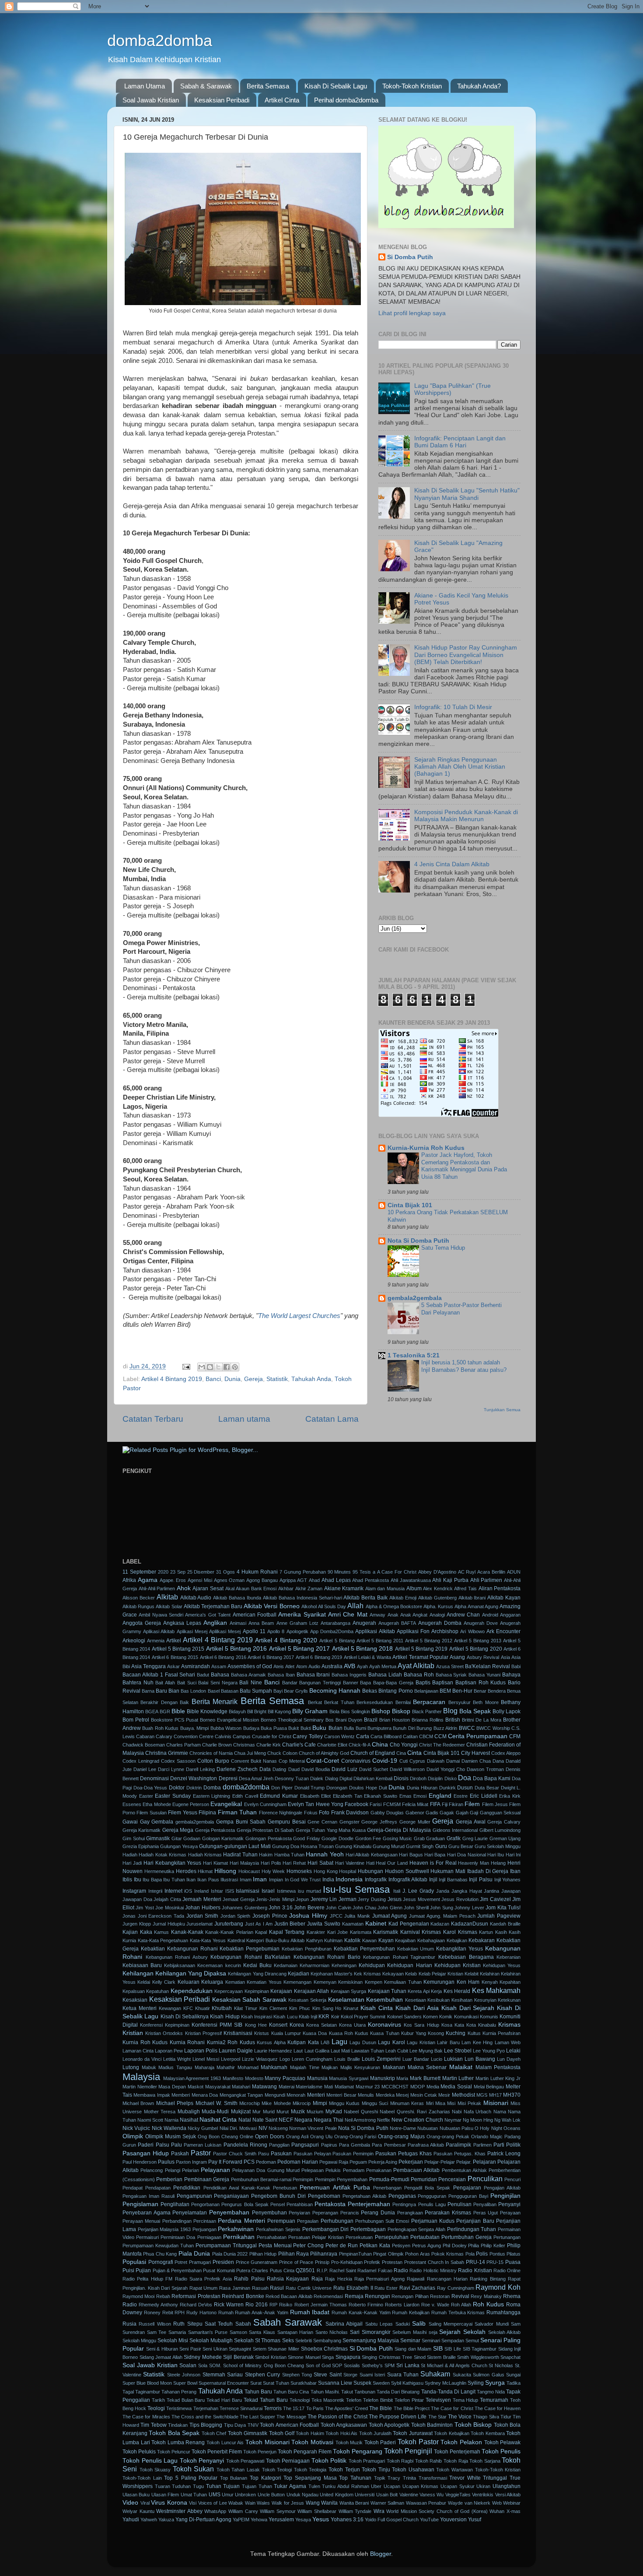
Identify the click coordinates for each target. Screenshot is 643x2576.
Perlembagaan (368, 2229)
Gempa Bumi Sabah (241, 1822)
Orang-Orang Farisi (355, 2137)
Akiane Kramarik (344, 1588)
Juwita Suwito (324, 1924)
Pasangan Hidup (146, 2153)
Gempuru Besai (287, 1822)
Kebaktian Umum (416, 1949)
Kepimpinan (257, 1991)
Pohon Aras (417, 2254)
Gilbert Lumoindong (500, 1830)
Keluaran (189, 1982)
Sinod (420, 2357)
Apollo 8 (276, 1631)
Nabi (457, 2112)
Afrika (129, 1580)
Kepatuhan (157, 1991)
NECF (286, 2120)
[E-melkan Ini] (202, 1367)
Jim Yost (145, 1908)
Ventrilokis (483, 2495)
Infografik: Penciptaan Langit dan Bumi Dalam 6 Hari (460, 442)
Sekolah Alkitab (505, 2332)
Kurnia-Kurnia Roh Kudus (426, 1148)
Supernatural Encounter (224, 2383)
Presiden (223, 2262)
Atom (302, 1666)
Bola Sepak (475, 1711)
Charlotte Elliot (332, 1745)
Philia (474, 2246)
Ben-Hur (462, 1691)
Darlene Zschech (237, 1769)
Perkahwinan (236, 2229)
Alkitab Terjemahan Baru (213, 1606)
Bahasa (220, 1675)
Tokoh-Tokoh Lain (142, 2478)
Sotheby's (372, 2365)
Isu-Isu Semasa (356, 1889)
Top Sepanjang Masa (310, 2478)
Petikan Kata (375, 2246)
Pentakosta (330, 2204)
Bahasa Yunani (484, 1675)
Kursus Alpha (271, 2042)
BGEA (152, 1711)
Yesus (321, 2519)
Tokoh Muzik (349, 2442)
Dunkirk (447, 1788)
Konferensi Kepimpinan (165, 2025)
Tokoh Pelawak (503, 2442)
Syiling (476, 2383)
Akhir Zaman (309, 1588)
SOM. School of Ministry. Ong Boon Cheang (257, 2365)
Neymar (453, 2120)
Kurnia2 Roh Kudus (231, 2042)
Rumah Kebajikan (411, 2312)
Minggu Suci (375, 2103)
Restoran (440, 2296)
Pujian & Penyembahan (177, 2270)
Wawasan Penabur (426, 2503)
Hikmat (205, 1871)
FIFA (435, 1804)
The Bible (381, 2408)
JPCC (336, 1916)
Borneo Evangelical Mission (229, 1720)
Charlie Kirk (269, 1745)
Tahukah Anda (311, 1379)
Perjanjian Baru (475, 2221)
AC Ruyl (467, 1572)
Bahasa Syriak (451, 1675)
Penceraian (452, 2179)
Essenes (132, 1804)
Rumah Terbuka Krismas (458, 2312)
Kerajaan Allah (311, 1991)
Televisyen (438, 2400)
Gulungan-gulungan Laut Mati (235, 1846)
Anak (393, 1615)
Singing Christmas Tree (387, 2357)
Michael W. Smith (217, 2103)
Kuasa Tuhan (384, 2033)
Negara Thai (328, 2120)
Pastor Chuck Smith (235, 2154)
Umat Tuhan (194, 2495)
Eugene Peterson (191, 1804)
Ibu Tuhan (174, 1880)
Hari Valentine (350, 1863)
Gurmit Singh (420, 1846)
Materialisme (309, 2087)
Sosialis (352, 2365)
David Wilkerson (407, 1769)
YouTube (429, 2520)
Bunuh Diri (404, 1728)
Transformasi (433, 2478)
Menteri (316, 2095)
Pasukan (281, 2154)
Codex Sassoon (178, 1761)
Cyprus (417, 1761)
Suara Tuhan (403, 2375)
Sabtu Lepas (379, 2324)
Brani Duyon (349, 1720)
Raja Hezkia (338, 2279)
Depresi (228, 1778)
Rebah (163, 2296)
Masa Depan (172, 2087)
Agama (148, 1580)
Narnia (171, 2120)
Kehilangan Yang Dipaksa (191, 1973)
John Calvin (338, 1908)
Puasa (513, 2262)
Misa (440, 2103)
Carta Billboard (386, 1736)
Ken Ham (468, 1982)
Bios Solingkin (355, 1711)
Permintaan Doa (178, 2237)
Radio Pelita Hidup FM (147, 2279)
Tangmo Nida (491, 2392)
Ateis (279, 1666)
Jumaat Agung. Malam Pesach (442, 1916)
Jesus (395, 1899)
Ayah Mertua (383, 1666)
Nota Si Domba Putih (418, 1241)
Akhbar (286, 1588)
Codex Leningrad (141, 1761)
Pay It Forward (225, 2162)
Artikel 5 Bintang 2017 (300, 1649)
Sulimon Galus (488, 2375)
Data (265, 1769)
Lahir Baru (448, 2042)
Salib (419, 2324)
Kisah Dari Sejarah (468, 2008)
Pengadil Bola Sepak (427, 2188)
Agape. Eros (173, 1580)
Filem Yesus (182, 1813)
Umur (228, 2495)
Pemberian (169, 2179)
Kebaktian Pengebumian (250, 1949)
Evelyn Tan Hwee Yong (316, 1804)
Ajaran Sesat (208, 1588)
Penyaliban (485, 2204)
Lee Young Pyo (489, 2051)
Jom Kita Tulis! (503, 1908)
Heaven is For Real (433, 1863)
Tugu (198, 2486)
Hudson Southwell (407, 1871)
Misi (451, 2103)
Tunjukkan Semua (502, 1410)
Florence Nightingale (281, 1813)
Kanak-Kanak (187, 1932)
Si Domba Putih (410, 257)
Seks (288, 2341)
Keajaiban (405, 1940)
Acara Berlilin (491, 1572)
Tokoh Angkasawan (344, 2425)
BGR (165, 1711)
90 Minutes (339, 1572)
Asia (505, 1657)
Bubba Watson (226, 1728)
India (328, 1880)
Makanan (394, 2067)
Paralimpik (458, 2145)
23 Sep (178, 1572)
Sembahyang (327, 2341)
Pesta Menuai (275, 2246)
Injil (433, 1880)
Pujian (143, 2270)
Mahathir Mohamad (238, 2067)
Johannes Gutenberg (244, 1908)
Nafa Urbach (478, 2112)
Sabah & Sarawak (206, 86)
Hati (370, 1863)
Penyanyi (509, 2204)
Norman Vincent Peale (313, 2128)
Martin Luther (458, 2078)
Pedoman (266, 2162)
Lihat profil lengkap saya (412, 313)
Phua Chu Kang (160, 2254)
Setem (260, 2349)
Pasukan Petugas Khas (404, 2154)
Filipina (207, 1813)
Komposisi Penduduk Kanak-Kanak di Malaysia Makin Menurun (466, 816)
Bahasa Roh (419, 1675)
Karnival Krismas (421, 1932)
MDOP (418, 2087)
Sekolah (474, 2332)
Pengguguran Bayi (468, 2196)
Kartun (486, 1932)
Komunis (489, 2017)
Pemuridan (424, 2179)
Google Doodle (337, 1838)
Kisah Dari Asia (417, 2008)
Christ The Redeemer (442, 1745)
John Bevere (309, 1908)
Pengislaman (140, 2204)
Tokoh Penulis (501, 2451)
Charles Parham (183, 1745)
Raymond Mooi (138, 2296)
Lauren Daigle (236, 2051)
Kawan (369, 1940)
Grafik (454, 1838)
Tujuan (231, 2486)
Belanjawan (426, 1691)
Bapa (365, 1683)
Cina (401, 1753)
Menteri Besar (341, 2095)
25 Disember (201, 1572)
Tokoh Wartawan (454, 2470)
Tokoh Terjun (344, 2470)
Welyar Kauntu (138, 2511)
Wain (250, 2503)
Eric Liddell (484, 1796)
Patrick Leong (504, 2154)
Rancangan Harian (447, 2279)
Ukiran (483, 2486)
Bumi (361, 1728)
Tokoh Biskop (473, 2425)
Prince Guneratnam (257, 2262)
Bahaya (511, 1675)
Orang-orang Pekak (448, 2137)
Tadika (514, 2383)
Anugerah (364, 1623)
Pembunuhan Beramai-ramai (261, 2179)
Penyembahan (229, 2212)
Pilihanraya (324, 2254)
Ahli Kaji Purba (450, 1580)
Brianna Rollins (428, 1720)
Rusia (129, 2324)
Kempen (374, 1982)
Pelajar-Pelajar (440, 2162)
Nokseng (278, 2128)
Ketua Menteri (140, 2008)
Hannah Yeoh (325, 1854)
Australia (332, 1666)
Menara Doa (205, 2095)
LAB (325, 2042)
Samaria (177, 2332)
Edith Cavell (245, 1796)
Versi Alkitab (508, 2495)
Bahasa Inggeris (349, 1675)
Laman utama (244, 1419)
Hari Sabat (320, 1863)
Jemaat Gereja (239, 1899)
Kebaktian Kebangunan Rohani (179, 1949)
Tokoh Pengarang (358, 2451)
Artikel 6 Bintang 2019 (319, 1657)
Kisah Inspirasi (257, 2017)
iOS (188, 1891)
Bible (178, 1711)
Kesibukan (439, 2000)
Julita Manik (357, 1916)
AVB (349, 1666)
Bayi (278, 1691)
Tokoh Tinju (376, 2470)
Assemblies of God (250, 1666)
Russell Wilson (155, 2324)
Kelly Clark (164, 1982)
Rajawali (416, 2279)
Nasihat (189, 2120)
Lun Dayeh (509, 2059)
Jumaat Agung (390, 1916)
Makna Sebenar (427, 2067)
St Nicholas (501, 2365)
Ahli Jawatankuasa (411, 1580)
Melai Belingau (489, 2087)
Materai (287, 2087)
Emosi (420, 1796)
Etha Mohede (157, 1804)
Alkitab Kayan (504, 1598)
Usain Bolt (387, 2495)
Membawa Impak (152, 2095)
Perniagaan (209, 2237)
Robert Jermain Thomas (321, 2305)
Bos (330, 1720)
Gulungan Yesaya (179, 1846)
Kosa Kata (453, 2025)
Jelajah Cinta (167, 1899)
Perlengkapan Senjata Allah (416, 2229)
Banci (213, 1379)
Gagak (447, 1813)
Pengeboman (324, 2196)
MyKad (334, 2112)
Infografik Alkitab (408, 1880)
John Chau (364, 1908)
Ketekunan (509, 2000)
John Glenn (390, 1908)
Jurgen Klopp (137, 1924)
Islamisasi (248, 1891)
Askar (173, 1666)
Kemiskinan (350, 1982)
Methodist (463, 2095)
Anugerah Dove (481, 1623)
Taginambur (148, 2392)
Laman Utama (145, 86)
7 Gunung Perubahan (303, 1572)
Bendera (497, 1691)
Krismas (509, 2025)
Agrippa (288, 1580)
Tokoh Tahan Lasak (238, 2470)
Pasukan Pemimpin (353, 2154)
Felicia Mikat (415, 1804)
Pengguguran (432, 2196)
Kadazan (440, 1924)
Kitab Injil (308, 2017)
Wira (379, 2511)
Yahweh (149, 2520)
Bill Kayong (279, 1711)
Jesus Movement (421, 1899)
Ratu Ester (386, 2288)
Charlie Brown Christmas (229, 1745)
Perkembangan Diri (326, 2229)
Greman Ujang (505, 1838)
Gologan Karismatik (223, 1838)
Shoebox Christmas (325, 2349)
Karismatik (386, 1932)
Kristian (133, 2033)
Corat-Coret (323, 1761)
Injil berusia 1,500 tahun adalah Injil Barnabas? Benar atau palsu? (464, 1366)
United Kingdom (336, 2495)
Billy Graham (310, 1711)
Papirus (329, 2145)
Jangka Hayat (467, 1891)
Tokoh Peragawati (245, 2461)
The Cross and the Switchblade (205, 2417)
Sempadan (453, 2341)
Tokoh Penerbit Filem (217, 2452)
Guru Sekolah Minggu (498, 1846)
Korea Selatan (321, 2025)
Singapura (348, 2357)
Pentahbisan (300, 2204)
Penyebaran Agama (147, 2213)
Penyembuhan (269, 2213)
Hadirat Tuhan (240, 1855)
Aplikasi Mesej (192, 1631)
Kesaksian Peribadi (222, 100)
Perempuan (281, 2221)
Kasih (501, 1932)
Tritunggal (495, 2478)
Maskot (196, 2087)
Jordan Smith (203, 1916)
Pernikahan (239, 2237)
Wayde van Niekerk (469, 2503)
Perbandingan (177, 2221)
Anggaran (510, 1615)
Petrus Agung (426, 2246)
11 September (139, 1572)
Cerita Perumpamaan (478, 1736)
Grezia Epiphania (141, 1846)
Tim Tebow (153, 2425)
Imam (246, 1880)
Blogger (381, 2554)
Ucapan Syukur (458, 2486)
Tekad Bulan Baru (186, 2400)
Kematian (235, 1982)
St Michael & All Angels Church (454, 2365)
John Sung (441, 1908)
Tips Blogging (206, 2425)
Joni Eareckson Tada (161, 1916)
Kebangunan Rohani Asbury (177, 1957)
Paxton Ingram (191, 2162)
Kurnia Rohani (187, 2042)
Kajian (130, 1932)
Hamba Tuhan (289, 1855)
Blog (450, 1711)
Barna (148, 1691)
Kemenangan (297, 1982)
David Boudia (316, 1769)
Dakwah (436, 1761)
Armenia (156, 1641)
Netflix (384, 2120)
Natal (245, 2120)
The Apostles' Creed (346, 2408)
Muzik (298, 2112)
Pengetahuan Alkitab (364, 2196)
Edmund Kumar (279, 1796)
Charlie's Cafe (299, 1745)
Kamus (161, 1932)
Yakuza (166, 2520)
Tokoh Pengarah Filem (305, 2452)
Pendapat (133, 2188)
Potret (181, 2262)
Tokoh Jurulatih (375, 2433)
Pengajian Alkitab (502, 2188)
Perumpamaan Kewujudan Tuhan (158, 2246)
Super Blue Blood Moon (147, 2383)
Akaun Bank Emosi (256, 1588)
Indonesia (349, 1879)
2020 (163, 1572)
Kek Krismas (367, 1974)
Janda (443, 1891)
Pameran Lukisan (203, 2145)
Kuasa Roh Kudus (349, 2033)
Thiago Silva (486, 2417)
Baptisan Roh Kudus (481, 1683)
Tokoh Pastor (418, 2442)
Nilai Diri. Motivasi (238, 2128)
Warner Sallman (388, 2503)
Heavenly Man (474, 1863)
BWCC (467, 1728)
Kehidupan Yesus (502, 1965)
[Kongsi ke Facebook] (227, 1367)
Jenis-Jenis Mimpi (275, 1899)
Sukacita (462, 2375)
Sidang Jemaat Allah (161, 2357)
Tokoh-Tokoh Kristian (412, 86)
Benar (480, 1691)
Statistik (277, 1379)
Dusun (465, 1788)
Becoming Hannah (335, 1691)
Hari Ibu (496, 1855)
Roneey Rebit (159, 2312)
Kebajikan (457, 1940)
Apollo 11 (254, 1631)
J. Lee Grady (418, 1891)
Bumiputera (379, 1728)
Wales (263, 2503)
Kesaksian (135, 2000)
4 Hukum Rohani (257, 1572)
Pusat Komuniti (219, 2270)
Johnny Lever (469, 1908)
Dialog (332, 1778)
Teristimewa (179, 2408)
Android (490, 1615)
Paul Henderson (140, 2162)
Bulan (335, 1728)
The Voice (460, 2417)
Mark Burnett (425, 2078)
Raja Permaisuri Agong (379, 2279)
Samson (238, 2332)
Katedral (236, 1940)
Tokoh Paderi (380, 2442)
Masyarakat (218, 2087)
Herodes (186, 1871)
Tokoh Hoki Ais (341, 2433)
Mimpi (320, 2103)
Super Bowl (185, 2383)
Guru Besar (461, 1846)
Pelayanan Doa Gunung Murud (266, 2170)
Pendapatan (158, 2188)
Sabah (243, 2324)
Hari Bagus (411, 1855)
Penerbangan (387, 2188)
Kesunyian (485, 2000)
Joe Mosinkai (169, 1908)
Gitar (177, 1838)
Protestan (392, 2262)
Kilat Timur (246, 2008)
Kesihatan (462, 2000)
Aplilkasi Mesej (225, 1631)
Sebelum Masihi (409, 2332)
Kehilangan (138, 1973)
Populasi (134, 2262)
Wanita (329, 2503)
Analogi (437, 1615)
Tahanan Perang (179, 2392)
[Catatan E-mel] (186, 1366)
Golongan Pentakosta (269, 1838)
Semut (472, 2341)
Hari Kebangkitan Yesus (173, 1863)
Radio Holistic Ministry (433, 2270)
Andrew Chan (463, 1615)
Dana (498, 1761)
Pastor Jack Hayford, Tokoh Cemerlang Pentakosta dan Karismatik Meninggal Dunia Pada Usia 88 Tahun (464, 1166)
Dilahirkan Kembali (373, 1778)
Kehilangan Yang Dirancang (257, 1974)
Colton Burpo (213, 1761)
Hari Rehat (294, 1863)
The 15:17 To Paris (303, 2408)
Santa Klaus (262, 2332)
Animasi (238, 1623)
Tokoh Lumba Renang (178, 2442)
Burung (424, 1728)
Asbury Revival (483, 1657)
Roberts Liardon (402, 2305)
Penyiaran (299, 2213)
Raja (317, 2279)
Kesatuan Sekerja (307, 2000)
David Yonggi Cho (446, 1769)
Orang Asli (297, 2137)
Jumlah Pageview (499, 1916)
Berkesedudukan (375, 1702)
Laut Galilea (317, 2051)
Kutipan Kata (303, 2042)
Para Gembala (355, 2145)
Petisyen (401, 2246)
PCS (249, 2162)
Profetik (372, 2262)
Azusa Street (450, 1666)
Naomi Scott (150, 2120)
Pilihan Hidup (263, 2254)
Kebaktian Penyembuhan (364, 1949)
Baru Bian (168, 1691)
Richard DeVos (196, 2305)
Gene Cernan (322, 1822)
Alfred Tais (465, 1588)
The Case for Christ (452, 2408)
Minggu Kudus (344, 2103)
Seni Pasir (190, 2349)
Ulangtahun (507, 2486)
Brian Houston (395, 1720)
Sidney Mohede (203, 2357)
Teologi (156, 2408)
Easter (146, 1796)
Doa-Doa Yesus (150, 1788)
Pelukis (333, 2170)
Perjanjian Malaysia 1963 (164, 2229)
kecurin (233, 1965)
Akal (230, 1588)
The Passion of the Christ (337, 2417)
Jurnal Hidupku (169, 1924)
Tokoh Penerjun (260, 2452)
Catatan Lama (332, 1419)
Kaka (146, 1932)
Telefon (354, 2400)
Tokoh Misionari (267, 2442)
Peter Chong (308, 2246)
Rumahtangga (503, 2312)
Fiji (445, 1804)
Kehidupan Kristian (458, 1965)
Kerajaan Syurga (348, 1991)
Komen (430, 2017)
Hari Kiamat (215, 1863)
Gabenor (415, 1813)
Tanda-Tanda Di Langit (448, 2392)
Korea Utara (352, 2025)
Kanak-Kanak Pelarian (229, 1932)
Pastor (201, 2153)
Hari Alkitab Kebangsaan (372, 1855)
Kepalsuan (134, 1991)
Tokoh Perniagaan (288, 2461)
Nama (500, 2112)
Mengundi (275, 2095)
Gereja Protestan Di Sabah (265, 1830)
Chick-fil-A (360, 1745)
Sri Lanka (408, 2365)
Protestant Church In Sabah (434, 2262)
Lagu (339, 2042)
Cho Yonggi (404, 1745)
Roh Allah (461, 2305)
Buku (319, 1728)
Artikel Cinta (282, 100)
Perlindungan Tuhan (472, 2229)
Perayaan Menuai (141, 2221)
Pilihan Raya (294, 2254)
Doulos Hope (363, 1788)
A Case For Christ (397, 1572)
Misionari (496, 2103)
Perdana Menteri (241, 2221)
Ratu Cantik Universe (309, 2288)
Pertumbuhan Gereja (467, 2237)
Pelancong (152, 2170)
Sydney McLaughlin (446, 2383)
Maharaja (204, 2067)
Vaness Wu (432, 2495)
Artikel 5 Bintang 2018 (363, 1649)
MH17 (495, 2095)
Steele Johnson (184, 2375)
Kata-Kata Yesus (208, 1940)
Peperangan (325, 2213)
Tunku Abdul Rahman (345, 2486)
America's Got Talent (208, 1615)
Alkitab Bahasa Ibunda (237, 1598)
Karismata (361, 1932)
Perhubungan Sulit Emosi (382, 2221)
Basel (214, 1691)
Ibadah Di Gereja (488, 1871)
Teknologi (300, 2400)
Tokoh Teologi (277, 2470)
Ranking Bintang (487, 2279)
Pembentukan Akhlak (464, 2170)
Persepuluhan (392, 2237)
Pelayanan (215, 2170)
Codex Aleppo (506, 1753)
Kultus (474, 2033)
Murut (283, 2112)
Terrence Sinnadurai (241, 2408)
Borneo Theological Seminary (292, 1720)
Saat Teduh (219, 2324)
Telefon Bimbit (378, 2400)
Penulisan (460, 2204)
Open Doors (270, 2137)
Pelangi (173, 2170)
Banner (351, 1683)
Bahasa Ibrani (313, 1675)
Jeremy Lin (324, 1899)
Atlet (290, 1666)
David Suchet (374, 1769)
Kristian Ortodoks (164, 2033)
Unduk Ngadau (302, 2495)
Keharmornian (315, 1965)
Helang (498, 1863)
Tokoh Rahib (429, 2461)
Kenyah (490, 1982)
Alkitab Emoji (403, 1598)
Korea (297, 2025)
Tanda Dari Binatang (398, 2392)
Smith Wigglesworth (478, 2357)
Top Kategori (266, 2478)
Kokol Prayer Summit (363, 2017)
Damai (453, 1761)
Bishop (381, 1711)
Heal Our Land (392, 1863)
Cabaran (145, 1736)
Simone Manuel (304, 2357)
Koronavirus (384, 2025)
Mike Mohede (276, 2103)
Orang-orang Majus (401, 2137)
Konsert (278, 2025)
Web (497, 2503)
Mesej (402, 2095)
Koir (335, 2017)
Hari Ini (513, 1855)
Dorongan (337, 1788)
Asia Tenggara (149, 1666)
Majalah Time (305, 2067)
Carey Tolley (308, 1736)
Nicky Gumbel (203, 2128)
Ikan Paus (208, 1880)
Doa (465, 1778)
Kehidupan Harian (409, 1965)
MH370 (512, 2095)
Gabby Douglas (387, 1813)
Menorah (296, 2095)
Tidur (506, 2417)
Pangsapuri (305, 2145)
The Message (291, 2417)
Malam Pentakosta (498, 2067)
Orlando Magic (487, 2137)
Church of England (373, 1753)
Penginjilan (505, 2196)
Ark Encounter (503, 1631)
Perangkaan (410, 2213)
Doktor (177, 1788)
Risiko (286, 2305)
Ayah (362, 1666)
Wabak (236, 2503)
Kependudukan (192, 1991)
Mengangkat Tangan (241, 2095)
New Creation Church (417, 2120)
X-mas (514, 2511)
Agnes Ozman (229, 1580)
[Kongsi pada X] (218, 1367)
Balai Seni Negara (218, 1683)
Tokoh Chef (214, 2433)
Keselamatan (346, 2000)
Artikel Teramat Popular (420, 1657)
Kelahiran (490, 1974)
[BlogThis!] (210, 1367)
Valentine (409, 2495)
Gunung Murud (389, 1846)
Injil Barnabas (453, 1880)
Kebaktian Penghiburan (307, 1949)
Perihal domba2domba (346, 100)
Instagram (134, 1891)
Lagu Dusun (363, 2042)
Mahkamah (274, 2067)
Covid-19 (385, 1761)
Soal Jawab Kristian (151, 100)
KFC (188, 2008)
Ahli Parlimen (486, 1580)
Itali (397, 1891)
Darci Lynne (171, 1769)
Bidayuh (237, 1711)
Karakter (316, 1932)
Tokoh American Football (289, 2425)
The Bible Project (412, 2408)
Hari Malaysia (244, 1863)
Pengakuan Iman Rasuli (149, 2196)
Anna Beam (261, 1623)
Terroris (273, 2408)
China (380, 1745)
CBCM (426, 1736)
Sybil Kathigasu (407, 2383)
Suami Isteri (372, 2375)
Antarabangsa (335, 1623)
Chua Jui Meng (250, 1753)
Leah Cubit (397, 2051)
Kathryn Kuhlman (325, 1940)
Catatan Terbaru (153, 1419)
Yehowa (259, 2520)
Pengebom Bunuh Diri (278, 2196)
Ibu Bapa (152, 1880)
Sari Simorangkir (370, 2332)
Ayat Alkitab (416, 1666)
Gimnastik (158, 1838)
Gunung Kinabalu (353, 1846)
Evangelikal (226, 1804)
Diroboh (418, 1778)
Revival (460, 2296)
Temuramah (494, 2400)
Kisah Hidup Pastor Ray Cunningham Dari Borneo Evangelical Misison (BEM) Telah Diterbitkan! (466, 655)
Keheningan (344, 1965)
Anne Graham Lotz (297, 1623)
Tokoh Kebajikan (451, 2433)
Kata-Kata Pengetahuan (163, 1940)
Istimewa (286, 1891)
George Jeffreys (379, 1822)
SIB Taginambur (480, 2349)
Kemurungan (439, 1982)
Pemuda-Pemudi (389, 2179)
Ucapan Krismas (421, 2486)
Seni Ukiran (215, 2349)
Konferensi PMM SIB (217, 2025)
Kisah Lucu (285, 2017)
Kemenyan (325, 1982)
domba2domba (160, 40)
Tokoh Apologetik (389, 2425)
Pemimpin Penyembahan (341, 2179)
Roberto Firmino (366, 2305)
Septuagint (240, 2349)
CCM (440, 1736)
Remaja (354, 2296)
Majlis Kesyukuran (360, 2067)
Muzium (315, 2112)
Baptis (423, 1683)
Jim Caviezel (495, 1899)
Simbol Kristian (271, 2357)
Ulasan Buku (136, 2495)
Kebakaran (482, 1940)
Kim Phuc (300, 2008)
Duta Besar (487, 1788)
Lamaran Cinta (138, 2051)
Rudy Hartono (201, 2312)
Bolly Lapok (507, 1711)
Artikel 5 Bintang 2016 (237, 1649)
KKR (324, 2017)
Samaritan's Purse (208, 2332)
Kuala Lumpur (286, 2033)
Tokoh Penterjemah (457, 2452)
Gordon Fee (368, 1838)
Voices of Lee (213, 2503)
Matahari (241, 2087)
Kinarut (351, 2008)
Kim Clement (273, 2008)
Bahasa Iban (281, 1675)
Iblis (127, 1880)
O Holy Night (488, 2128)
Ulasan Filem (165, 2495)
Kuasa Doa (315, 2033)
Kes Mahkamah (496, 1990)
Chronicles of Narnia (211, 1753)
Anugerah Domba (440, 1623)
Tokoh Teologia (310, 2470)
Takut (347, 2392)
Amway (377, 1615)
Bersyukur (460, 1702)
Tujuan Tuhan (257, 2486)
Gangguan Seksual (500, 1813)
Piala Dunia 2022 (230, 2254)
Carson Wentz (339, 1736)
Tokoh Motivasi (312, 2442)
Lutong (131, 2067)
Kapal (261, 1932)
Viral (145, 2503)
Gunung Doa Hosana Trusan (303, 1846)
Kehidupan (372, 1965)
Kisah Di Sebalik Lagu (336, 86)
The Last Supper (257, 2417)
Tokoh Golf (282, 2433)
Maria (402, 2078)
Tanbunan (365, 2392)
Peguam (358, 2162)
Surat (256, 2383)
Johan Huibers (203, 1908)
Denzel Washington (194, 1778)
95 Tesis (362, 1572)
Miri (430, 2103)
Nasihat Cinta (218, 2120)
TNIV (253, 2425)
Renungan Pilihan (410, 2296)
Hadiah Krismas (205, 1855)
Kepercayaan (229, 1991)
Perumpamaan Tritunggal (226, 2246)
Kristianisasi (238, 2033)
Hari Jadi (132, 1863)
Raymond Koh (498, 2287)
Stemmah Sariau (223, 2375)
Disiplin (435, 1778)
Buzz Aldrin (445, 1728)
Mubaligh (189, 2112)
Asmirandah (196, 1666)
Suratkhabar (304, 2383)
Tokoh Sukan (194, 2469)
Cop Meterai (292, 1761)
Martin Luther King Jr (498, 2078)
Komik (446, 2017)
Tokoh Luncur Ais (225, 2442)
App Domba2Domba (332, 1631)
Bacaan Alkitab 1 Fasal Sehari (159, 1675)
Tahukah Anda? (479, 86)
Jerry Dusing (372, 1899)
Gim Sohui (134, 1838)
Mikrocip (302, 2103)
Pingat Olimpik (388, 2254)
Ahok (184, 1588)
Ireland (201, 1891)
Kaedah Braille (505, 1924)
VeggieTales (458, 2495)
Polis (482, 2254)
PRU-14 (475, 2262)
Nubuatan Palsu (456, 2128)
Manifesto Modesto (243, 2078)
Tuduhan (181, 2486)
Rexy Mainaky (486, 2296)
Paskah (180, 2154)
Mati (328, 2087)
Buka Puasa (274, 1728)
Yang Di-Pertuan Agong (203, 2520)
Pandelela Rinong (245, 2145)
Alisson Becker (139, 1598)
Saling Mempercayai (451, 2324)
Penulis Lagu (432, 2204)
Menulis (366, 2095)
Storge (350, 2375)
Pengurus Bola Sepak (245, 2204)
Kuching (456, 2033)
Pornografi (161, 2262)
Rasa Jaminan (235, 2288)
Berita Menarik (215, 1701)
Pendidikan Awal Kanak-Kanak (237, 2188)
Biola (334, 1711)
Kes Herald (457, 1991)
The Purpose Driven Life (398, 2417)
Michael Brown (138, 2103)
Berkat (315, 1702)
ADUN (514, 1572)
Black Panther (427, 1711)
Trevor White (465, 2478)
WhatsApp (215, 2511)
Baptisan (443, 1683)
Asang (457, 1657)
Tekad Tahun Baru (266, 2400)
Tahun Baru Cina (291, 2392)
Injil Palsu (481, 1880)
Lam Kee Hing (477, 2042)
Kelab (411, 1974)
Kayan (386, 1940)
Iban (515, 1871)
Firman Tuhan (237, 1812)
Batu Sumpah (256, 1691)
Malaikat (461, 2067)
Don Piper (282, 1788)
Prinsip (322, 2262)
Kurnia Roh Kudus (145, 2042)
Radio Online (507, 2270)
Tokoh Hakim (310, 2433)
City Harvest (475, 1753)
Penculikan (485, 2179)
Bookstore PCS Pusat (175, 1720)
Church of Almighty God (324, 1753)
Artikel (174, 1641)
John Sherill (416, 1908)
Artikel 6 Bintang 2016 (223, 1657)
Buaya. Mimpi (194, 1728)
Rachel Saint (343, 2270)
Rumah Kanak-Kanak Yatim (361, 2312)
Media (433, 2087)
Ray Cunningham (456, 2288)
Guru (441, 1846)
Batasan (230, 1691)
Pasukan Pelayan (312, 2154)
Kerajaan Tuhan (387, 1991)
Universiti (365, 2495)
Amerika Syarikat (302, 1615)
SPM (390, 2365)
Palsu (162, 2145)
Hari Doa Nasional (467, 1855)
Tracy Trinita (402, 2478)
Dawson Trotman (485, 1769)
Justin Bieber (290, 1924)
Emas (405, 1796)
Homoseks (299, 1871)
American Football (255, 1615)
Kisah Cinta (377, 2008)
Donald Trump (310, 1788)
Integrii (155, 1891)
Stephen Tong (297, 2375)
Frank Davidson (350, 1813)
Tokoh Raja (456, 2461)
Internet (173, 1891)
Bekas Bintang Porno (387, 1691)
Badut (203, 1675)
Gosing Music (398, 1838)
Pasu (264, 2154)
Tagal (128, 2392)
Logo (285, 2059)
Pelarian (190, 2170)
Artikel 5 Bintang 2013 (478, 1641)
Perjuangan (204, 2229)
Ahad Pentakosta (370, 1580)
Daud (294, 1769)
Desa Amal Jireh (256, 1778)
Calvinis (223, 1736)
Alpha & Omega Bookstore (394, 1606)
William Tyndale (355, 2511)
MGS (482, 2095)
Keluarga (212, 1982)
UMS (215, 2495)
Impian (276, 1880)
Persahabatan (272, 2237)
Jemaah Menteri (202, 1899)
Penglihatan (175, 2204)
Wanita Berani (354, 2503)
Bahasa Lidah (385, 1675)
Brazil (371, 1720)
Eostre (461, 1796)
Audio (314, 1666)
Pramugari (200, 2262)
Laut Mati (340, 2051)
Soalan (188, 2365)
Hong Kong (326, 1871)
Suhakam (435, 2374)
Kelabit (472, 1974)
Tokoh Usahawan (413, 2470)
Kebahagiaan (431, 1940)
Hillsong (225, 1871)
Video (130, 2503)
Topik (380, 2478)
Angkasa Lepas (182, 1623)
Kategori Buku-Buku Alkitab (275, 1940)
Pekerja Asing (383, 2162)
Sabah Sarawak (287, 2322)
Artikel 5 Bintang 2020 (476, 1649)
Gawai (130, 1822)
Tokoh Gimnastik (248, 2433)
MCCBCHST (395, 2087)
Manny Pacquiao (285, 2078)
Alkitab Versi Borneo (271, 1606)
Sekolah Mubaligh (211, 2341)
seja (433, 2332)
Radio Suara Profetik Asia (203, 2279)
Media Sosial (456, 2087)
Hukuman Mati (448, 1871)
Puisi (128, 2270)
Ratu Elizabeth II (353, 2288)
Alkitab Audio (196, 1598)
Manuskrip (383, 2078)
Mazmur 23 (368, 2087)
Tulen (314, 2486)
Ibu (138, 1880)
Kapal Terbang (287, 1932)
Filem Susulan (151, 1813)
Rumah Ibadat (310, 2312)
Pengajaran (467, 2188)
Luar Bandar (416, 2059)
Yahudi (131, 2520)
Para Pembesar (389, 2145)
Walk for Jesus (288, 2503)
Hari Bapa (435, 1855)
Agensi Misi (200, 1580)
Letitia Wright (177, 2059)
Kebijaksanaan (180, 1965)
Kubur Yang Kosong (423, 2033)
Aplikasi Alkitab (159, 1631)
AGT (302, 1580)
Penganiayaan (231, 2196)
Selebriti (304, 2341)
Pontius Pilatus (505, 2254)
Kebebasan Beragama (466, 1957)
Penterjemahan (369, 2204)
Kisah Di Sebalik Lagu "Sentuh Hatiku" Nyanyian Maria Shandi (467, 494)
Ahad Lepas (336, 1580)
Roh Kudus (488, 2304)
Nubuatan (428, 2128)
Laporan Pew (169, 2051)
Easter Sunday (173, 1796)
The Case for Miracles (146, 2417)
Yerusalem (281, 2520)
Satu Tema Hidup (443, 1248)
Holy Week (273, 1871)
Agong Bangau (262, 1580)
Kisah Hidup (225, 2017)
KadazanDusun (470, 1924)
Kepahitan (510, 1982)
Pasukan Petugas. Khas (460, 2154)
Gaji (474, 1813)
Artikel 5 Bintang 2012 (429, 1641)
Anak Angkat (414, 1615)
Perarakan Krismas (448, 2213)
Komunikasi (466, 2017)
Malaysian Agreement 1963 (192, 2078)
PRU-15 (495, 2262)
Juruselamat (199, 1924)
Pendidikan (187, 2188)
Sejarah (450, 2332)
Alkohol (309, 1606)
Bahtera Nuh (138, 1683)
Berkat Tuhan (339, 1702)
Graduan (435, 1838)
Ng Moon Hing (478, 2120)
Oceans (512, 2128)
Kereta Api (418, 1991)
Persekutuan (359, 2237)
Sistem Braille (441, 2357)
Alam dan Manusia (385, 1588)
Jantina (491, 1891)
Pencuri (512, 2179)
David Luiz (344, 1769)
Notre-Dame (403, 2128)
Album (414, 1588)
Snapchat (510, 2357)
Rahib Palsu (249, 2279)
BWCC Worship (493, 1728)
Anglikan (215, 1623)
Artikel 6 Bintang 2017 (271, 1657)
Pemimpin (303, 2179)
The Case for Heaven (498, 2408)
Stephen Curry (262, 2375)
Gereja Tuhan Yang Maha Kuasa (331, 1830)
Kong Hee (256, 2025)
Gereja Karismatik (142, 1830)
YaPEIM (241, 2520)
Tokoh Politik (329, 2461)
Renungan (377, 2296)
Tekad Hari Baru (224, 2400)
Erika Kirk (510, 1796)
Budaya (251, 1728)
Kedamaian (286, 1965)
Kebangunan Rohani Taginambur (399, 1957)
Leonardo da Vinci (142, 2059)
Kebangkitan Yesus (460, 1949)
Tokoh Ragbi (400, 2461)
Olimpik (133, 2136)
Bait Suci (187, 1683)
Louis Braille (347, 2059)
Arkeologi (134, 1641)
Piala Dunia (194, 2254)
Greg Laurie (475, 1838)
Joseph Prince (270, 1916)
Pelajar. (464, 2162)
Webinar (512, 2503)
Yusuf (475, 2520)
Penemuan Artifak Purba (335, 2188)
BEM (445, 1691)
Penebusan (285, 2188)
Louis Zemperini (381, 2059)
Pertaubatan (425, 2237)
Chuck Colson (282, 1753)
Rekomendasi (328, 2296)
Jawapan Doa (137, 1899)
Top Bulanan (234, 2478)
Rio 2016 (257, 2305)
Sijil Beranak (238, 2357)
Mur (257, 2112)
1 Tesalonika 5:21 (414, 1355)
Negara (303, 2120)
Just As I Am (259, 1924)
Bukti (306, 1728)
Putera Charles (252, 2270)
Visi (193, 2503)
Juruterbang (229, 1924)
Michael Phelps (175, 2103)
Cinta (414, 1753)
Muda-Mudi (215, 2112)
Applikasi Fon (413, 1631)
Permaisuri (147, 2237)
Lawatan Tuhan (368, 2051)
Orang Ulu (321, 2137)
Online (246, 2137)
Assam (219, 1666)
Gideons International (455, 1830)
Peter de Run (342, 2246)
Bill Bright (257, 1711)
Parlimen (482, 2145)
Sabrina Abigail (344, 2324)
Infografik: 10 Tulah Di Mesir (453, 707)
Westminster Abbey (179, 2511)
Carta (363, 1736)
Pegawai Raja (334, 2162)
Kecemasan (210, 1965)
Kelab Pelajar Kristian (441, 1974)
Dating (279, 1769)
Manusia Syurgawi (349, 2078)
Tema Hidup (466, 2400)
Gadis (432, 1813)
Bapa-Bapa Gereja (393, 1683)
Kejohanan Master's (332, 1974)
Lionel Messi (206, 2059)
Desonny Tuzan (292, 1778)
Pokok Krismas (447, 2254)
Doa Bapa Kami (492, 1778)
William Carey (243, 2511)
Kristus (262, 2033)
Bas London (193, 1691)
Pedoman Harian (298, 2162)
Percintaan (205, 2221)
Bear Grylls (296, 1691)
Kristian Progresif (203, 2033)
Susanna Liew (335, 2383)
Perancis (350, 2213)
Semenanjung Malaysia (371, 2341)
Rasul (277, 2288)
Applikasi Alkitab (375, 1631)
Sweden (381, 2383)
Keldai (144, 1982)
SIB (438, 2349)
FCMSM (392, 1804)
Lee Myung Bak (426, 2051)
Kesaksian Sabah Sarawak (249, 2000)
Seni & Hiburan (162, 2349)
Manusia (317, 2078)
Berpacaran (429, 1702)
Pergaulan (308, 2221)
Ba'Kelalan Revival (487, 1666)
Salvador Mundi (491, 2324)
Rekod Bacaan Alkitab (289, 2296)
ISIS (230, 1891)
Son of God (318, 2365)
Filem (472, 1804)
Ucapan (392, 2486)
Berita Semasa (268, 86)
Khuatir (203, 2008)
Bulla (349, 1728)
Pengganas (402, 2196)
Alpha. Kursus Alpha (445, 1606)
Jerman (348, 1899)
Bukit (294, 1728)
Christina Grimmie (167, 1753)
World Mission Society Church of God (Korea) (437, 2511)
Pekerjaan (411, 2162)
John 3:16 (280, 1908)
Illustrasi (229, 1880)
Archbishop (445, 1631)
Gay (145, 1822)
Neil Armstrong (360, 2120)
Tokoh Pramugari (367, 2461)
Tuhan (214, 2486)
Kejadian (299, 1974)
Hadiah (130, 1855)
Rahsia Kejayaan (288, 2279)
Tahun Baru (258, 2392)
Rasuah (260, 2288)
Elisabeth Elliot (316, 1796)
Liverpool (231, 2059)
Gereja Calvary (504, 1822)
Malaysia (141, 2077)
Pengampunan (194, 2196)
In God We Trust (303, 1880)
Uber (376, 2486)
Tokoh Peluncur (174, 2452)
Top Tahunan (355, 2478)
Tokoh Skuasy (155, 2470)
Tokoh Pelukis (139, 2452)
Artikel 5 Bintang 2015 (178, 1649)
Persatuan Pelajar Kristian (316, 2237)
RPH (180, 2312)
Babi (516, 1666)
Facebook (356, 1804)
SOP (337, 2365)
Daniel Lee (145, 1769)
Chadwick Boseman (144, 1745)
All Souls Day (332, 1606)
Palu (176, 2145)
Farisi (376, 1804)
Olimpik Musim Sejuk (171, 2137)
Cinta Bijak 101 (410, 1205)
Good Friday (307, 1838)
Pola (470, 2254)
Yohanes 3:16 (347, 2520)
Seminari (431, 2341)
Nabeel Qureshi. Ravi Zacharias (415, 2112)
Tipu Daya (235, 2425)
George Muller (415, 1822)
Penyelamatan (190, 2213)
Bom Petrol (136, 1720)
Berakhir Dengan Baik (165, 1702)
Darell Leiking (200, 1769)
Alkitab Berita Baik (365, 1598)
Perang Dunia (378, 2213)
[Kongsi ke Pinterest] (235, 1367)
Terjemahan (206, 2408)
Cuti (404, 1761)
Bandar (290, 1683)
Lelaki (513, 2051)
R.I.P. (322, 2270)
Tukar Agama (290, 2486)
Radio (401, 2270)
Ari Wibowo (472, 1631)
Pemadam (354, 2170)
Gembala (162, 1822)
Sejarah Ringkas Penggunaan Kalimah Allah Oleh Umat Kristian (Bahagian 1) (460, 767)
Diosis (401, 1778)
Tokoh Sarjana (485, 2461)
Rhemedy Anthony (158, 2305)
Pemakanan (379, 2170)
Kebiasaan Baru (142, 1965)
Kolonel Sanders (404, 2017)
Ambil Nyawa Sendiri (161, 1615)
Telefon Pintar (409, 2400)
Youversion (453, 2520)
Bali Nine (251, 1683)
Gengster (349, 1822)
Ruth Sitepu (188, 2324)
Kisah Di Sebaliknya (185, 2017)
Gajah (462, 1813)
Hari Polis (271, 1863)
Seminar (410, 2341)
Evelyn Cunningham (265, 1804)
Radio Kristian (475, 2270)
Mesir (444, 2095)
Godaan (192, 1838)
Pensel (278, 2204)
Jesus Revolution (460, 1899)
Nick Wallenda (169, 2128)
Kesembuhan (384, 2000)
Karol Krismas (460, 1932)
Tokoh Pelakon (461, 2442)
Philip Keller (493, 2246)
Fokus (311, 1813)
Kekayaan (393, 1974)
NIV (263, 2128)
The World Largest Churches (299, 1316)
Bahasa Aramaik (248, 1675)
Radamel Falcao (375, 2270)
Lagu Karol (391, 2042)
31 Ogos (225, 1572)
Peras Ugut (486, 2213)
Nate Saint (265, 2120)
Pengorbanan (205, 2204)
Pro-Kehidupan (347, 2262)
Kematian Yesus (264, 1982)
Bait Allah (165, 1683)
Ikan (191, 1880)
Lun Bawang (480, 2059)
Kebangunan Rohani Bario (327, 1957)
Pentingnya (404, 2204)
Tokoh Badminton (432, 2425)
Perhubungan (337, 2221)
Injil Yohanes (508, 1880)
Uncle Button (271, 2495)
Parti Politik (507, 2145)
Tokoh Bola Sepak (174, 2433)
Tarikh (158, 2400)
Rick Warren (229, 2305)
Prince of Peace (296, 2262)
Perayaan (510, 2213)
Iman (260, 1879)
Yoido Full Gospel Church (392, 2520)
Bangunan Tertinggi (320, 1683)
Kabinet (376, 1924)
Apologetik (297, 1631)
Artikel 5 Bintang (337, 1641)
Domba (212, 1788)
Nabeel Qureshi (361, 2112)
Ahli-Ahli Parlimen (157, 1588)
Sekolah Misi (173, 2341)
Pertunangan (507, 2237)
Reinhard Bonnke (243, 2296)
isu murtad (309, 1891)
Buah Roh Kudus (160, 1728)
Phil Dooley (455, 2246)
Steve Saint (327, 2375)
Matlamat (344, 2087)
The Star (437, 2417)
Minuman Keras (407, 2103)
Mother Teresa (160, 2112)
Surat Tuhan (276, 2383)
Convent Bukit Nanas (254, 1761)
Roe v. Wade (435, 2305)
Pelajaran (484, 2162)
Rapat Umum (204, 2288)
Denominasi (154, 1778)
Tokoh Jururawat (412, 2433)
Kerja (436, 1991)
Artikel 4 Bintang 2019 (172, 1379)
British (453, 1720)
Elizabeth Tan (348, 1796)
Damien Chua (476, 1761)
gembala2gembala (415, 1298)
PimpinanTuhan (355, 2254)
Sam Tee (157, 2332)
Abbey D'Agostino (437, 1572)
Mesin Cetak (424, 2095)
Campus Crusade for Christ (262, 1736)
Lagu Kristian (421, 2042)
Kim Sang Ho (327, 2008)
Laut (298, 2051)
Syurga (495, 2383)
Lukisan (453, 2059)
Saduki (403, 2324)
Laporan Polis (201, 2051)
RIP (273, 2305)
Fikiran (456, 1804)
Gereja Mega (178, 1830)
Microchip (250, 2103)
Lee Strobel (458, 2051)
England (440, 1796)
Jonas (129, 1916)
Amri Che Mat (348, 1615)
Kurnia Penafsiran (501, 2033)
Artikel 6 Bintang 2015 (175, 1657)
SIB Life (453, 2349)
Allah (355, 1606)
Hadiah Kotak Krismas (162, 1855)
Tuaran (162, 2486)
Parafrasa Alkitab (426, 2145)
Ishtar (217, 1891)
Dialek (317, 1778)
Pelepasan (313, 2170)
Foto (324, 1813)
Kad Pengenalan (409, 1924)
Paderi (146, 2145)
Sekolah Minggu (139, 2341)
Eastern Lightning (212, 1796)
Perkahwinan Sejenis (278, 2229)
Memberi (181, 2095)
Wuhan (497, 2511)
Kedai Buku (257, 1965)
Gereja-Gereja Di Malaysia (399, 1830)
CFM (515, 1736)
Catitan (410, 1736)
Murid (269, 2112)
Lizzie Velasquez (260, 2059)
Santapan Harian (295, 2332)
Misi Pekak (469, 2103)
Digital (346, 1778)
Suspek (362, 2383)
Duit (383, 1788)
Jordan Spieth (236, 1916)
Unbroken (245, 2495)
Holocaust (249, 1871)
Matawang (264, 2087)
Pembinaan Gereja (207, 2179)
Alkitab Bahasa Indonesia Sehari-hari (302, 1598)
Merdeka (385, 2095)
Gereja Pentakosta (215, 1830)
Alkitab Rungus (138, 1606)
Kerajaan (281, 1991)
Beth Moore (486, 1702)
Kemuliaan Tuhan (403, 1982)
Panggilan (279, 2145)
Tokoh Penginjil (408, 2451)
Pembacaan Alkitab (416, 2170)
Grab (419, 1838)
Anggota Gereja (142, 1623)
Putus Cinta (282, 2270)
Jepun (302, 1899)
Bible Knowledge (207, 1711)
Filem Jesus (495, 1804)
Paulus (166, 2162)
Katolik (352, 1940)
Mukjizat (241, 2112)
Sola (203, 2365)
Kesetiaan (416, 2000)
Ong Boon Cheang (218, 2137)
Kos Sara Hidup (421, 2025)
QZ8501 (305, 2270)
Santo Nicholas (332, 2332)
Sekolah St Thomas (257, 2341)
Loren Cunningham (312, 2059)
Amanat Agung (483, 1606)
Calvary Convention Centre (185, 1736)
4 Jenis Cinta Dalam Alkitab (452, 864)
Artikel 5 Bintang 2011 (380, 1641)
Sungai (513, 2375)
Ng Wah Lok (507, 2120)
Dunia (232, 1379)
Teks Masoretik (328, 2400)
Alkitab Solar (169, 1606)
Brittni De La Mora (482, 1720)
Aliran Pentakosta (500, 1588)
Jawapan (511, 1891)
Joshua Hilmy (308, 1916)
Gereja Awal (471, 1822)
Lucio (437, 2059)
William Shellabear (317, 2511)
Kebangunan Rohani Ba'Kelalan (250, 1957)
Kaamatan (353, 1924)
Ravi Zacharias (418, 2288)
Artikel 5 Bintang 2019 (421, 1649)
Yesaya (303, 2520)
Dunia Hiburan (422, 1788)
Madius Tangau (175, 2067)
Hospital (348, 1871)
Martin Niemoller (140, 2087)
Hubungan (370, 1871)
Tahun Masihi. (325, 2392)
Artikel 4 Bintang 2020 (286, 1640)
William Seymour (278, 2511)
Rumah (226, 2312)
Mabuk (149, 2067)
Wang (313, 2503)
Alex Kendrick (438, 1588)
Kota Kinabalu (481, 2025)
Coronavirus (356, 1761)
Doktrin (194, 1788)
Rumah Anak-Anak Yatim (262, 2312)
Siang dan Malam (413, 2349)
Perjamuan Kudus (433, 2221)
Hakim (266, 1855)
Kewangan (170, 2008)
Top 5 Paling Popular (191, 2478)
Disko (451, 1778)
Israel (268, 1891)
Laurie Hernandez (273, 2051)
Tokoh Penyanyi (202, 2461)
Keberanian (508, 1957)
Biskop (401, 1711)
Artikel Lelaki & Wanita (367, 1657)
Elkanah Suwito (381, 1796)
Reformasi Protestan (196, 2296)
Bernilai (403, 1702)
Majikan (330, 2067)
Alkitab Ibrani (472, 1598)
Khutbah (222, 2008)
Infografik (376, 1880)
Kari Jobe (338, 1932)
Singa (328, 2357)
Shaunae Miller (283, 2349)
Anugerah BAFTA (397, 1623)
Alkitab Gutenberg (437, 1598)
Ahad (314, 1580)
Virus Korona (169, 2503)
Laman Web (508, 2042)
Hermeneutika (159, 1871)
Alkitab (167, 1597)
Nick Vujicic (136, 2128)
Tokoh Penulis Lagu (150, 2461)
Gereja (253, 1379)
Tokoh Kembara (487, 2433)
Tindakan (178, 2425)
